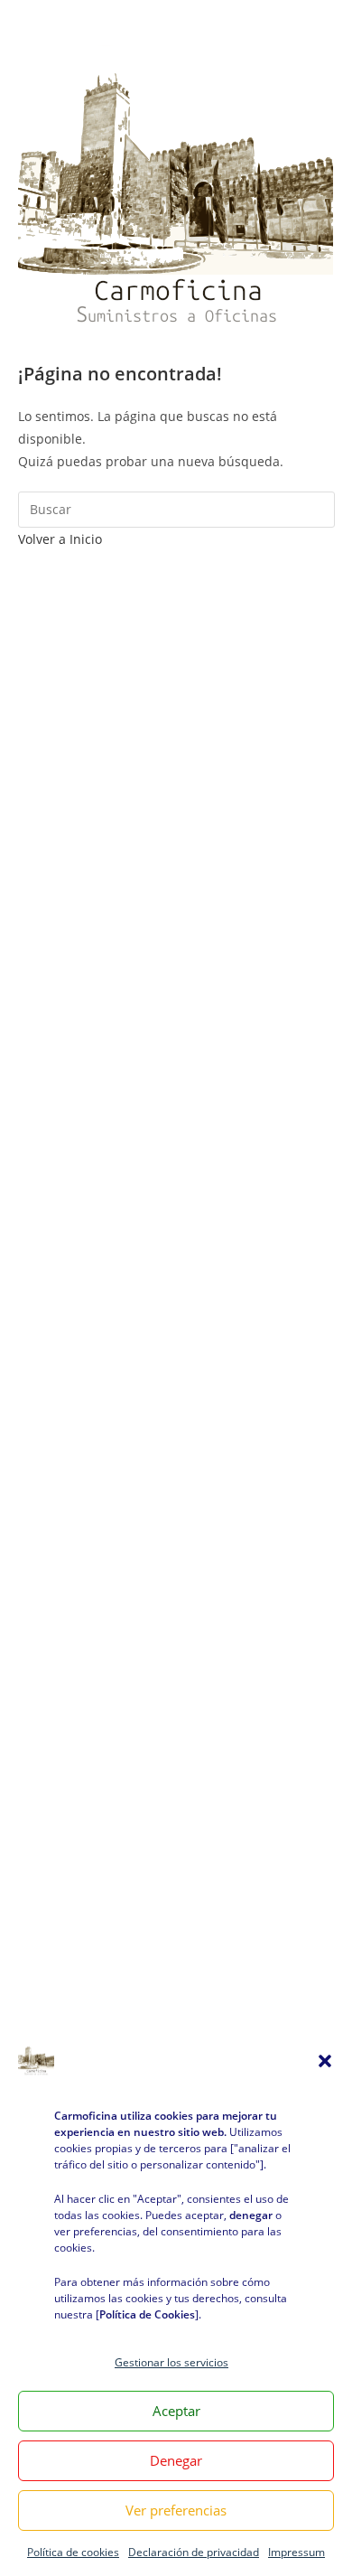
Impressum (296, 2552)
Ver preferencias (176, 2510)
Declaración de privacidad (194, 2552)
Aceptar (176, 2411)
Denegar (176, 2460)
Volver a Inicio (60, 539)
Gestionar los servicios (171, 2362)
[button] (325, 2061)
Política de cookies (73, 2552)
